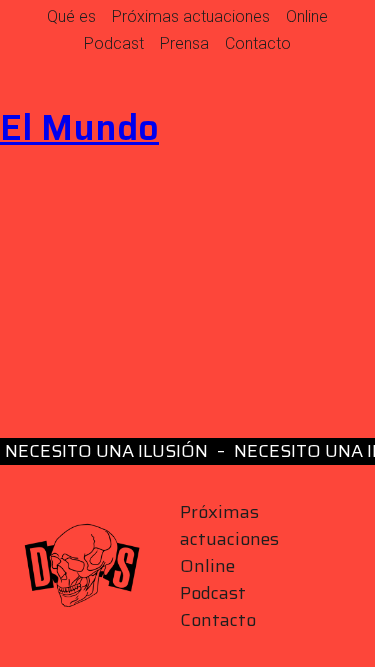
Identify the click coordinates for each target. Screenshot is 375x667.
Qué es (71, 16)
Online (307, 16)
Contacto (258, 43)
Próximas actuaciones (191, 16)
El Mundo (79, 127)
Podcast (114, 43)
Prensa (184, 43)
